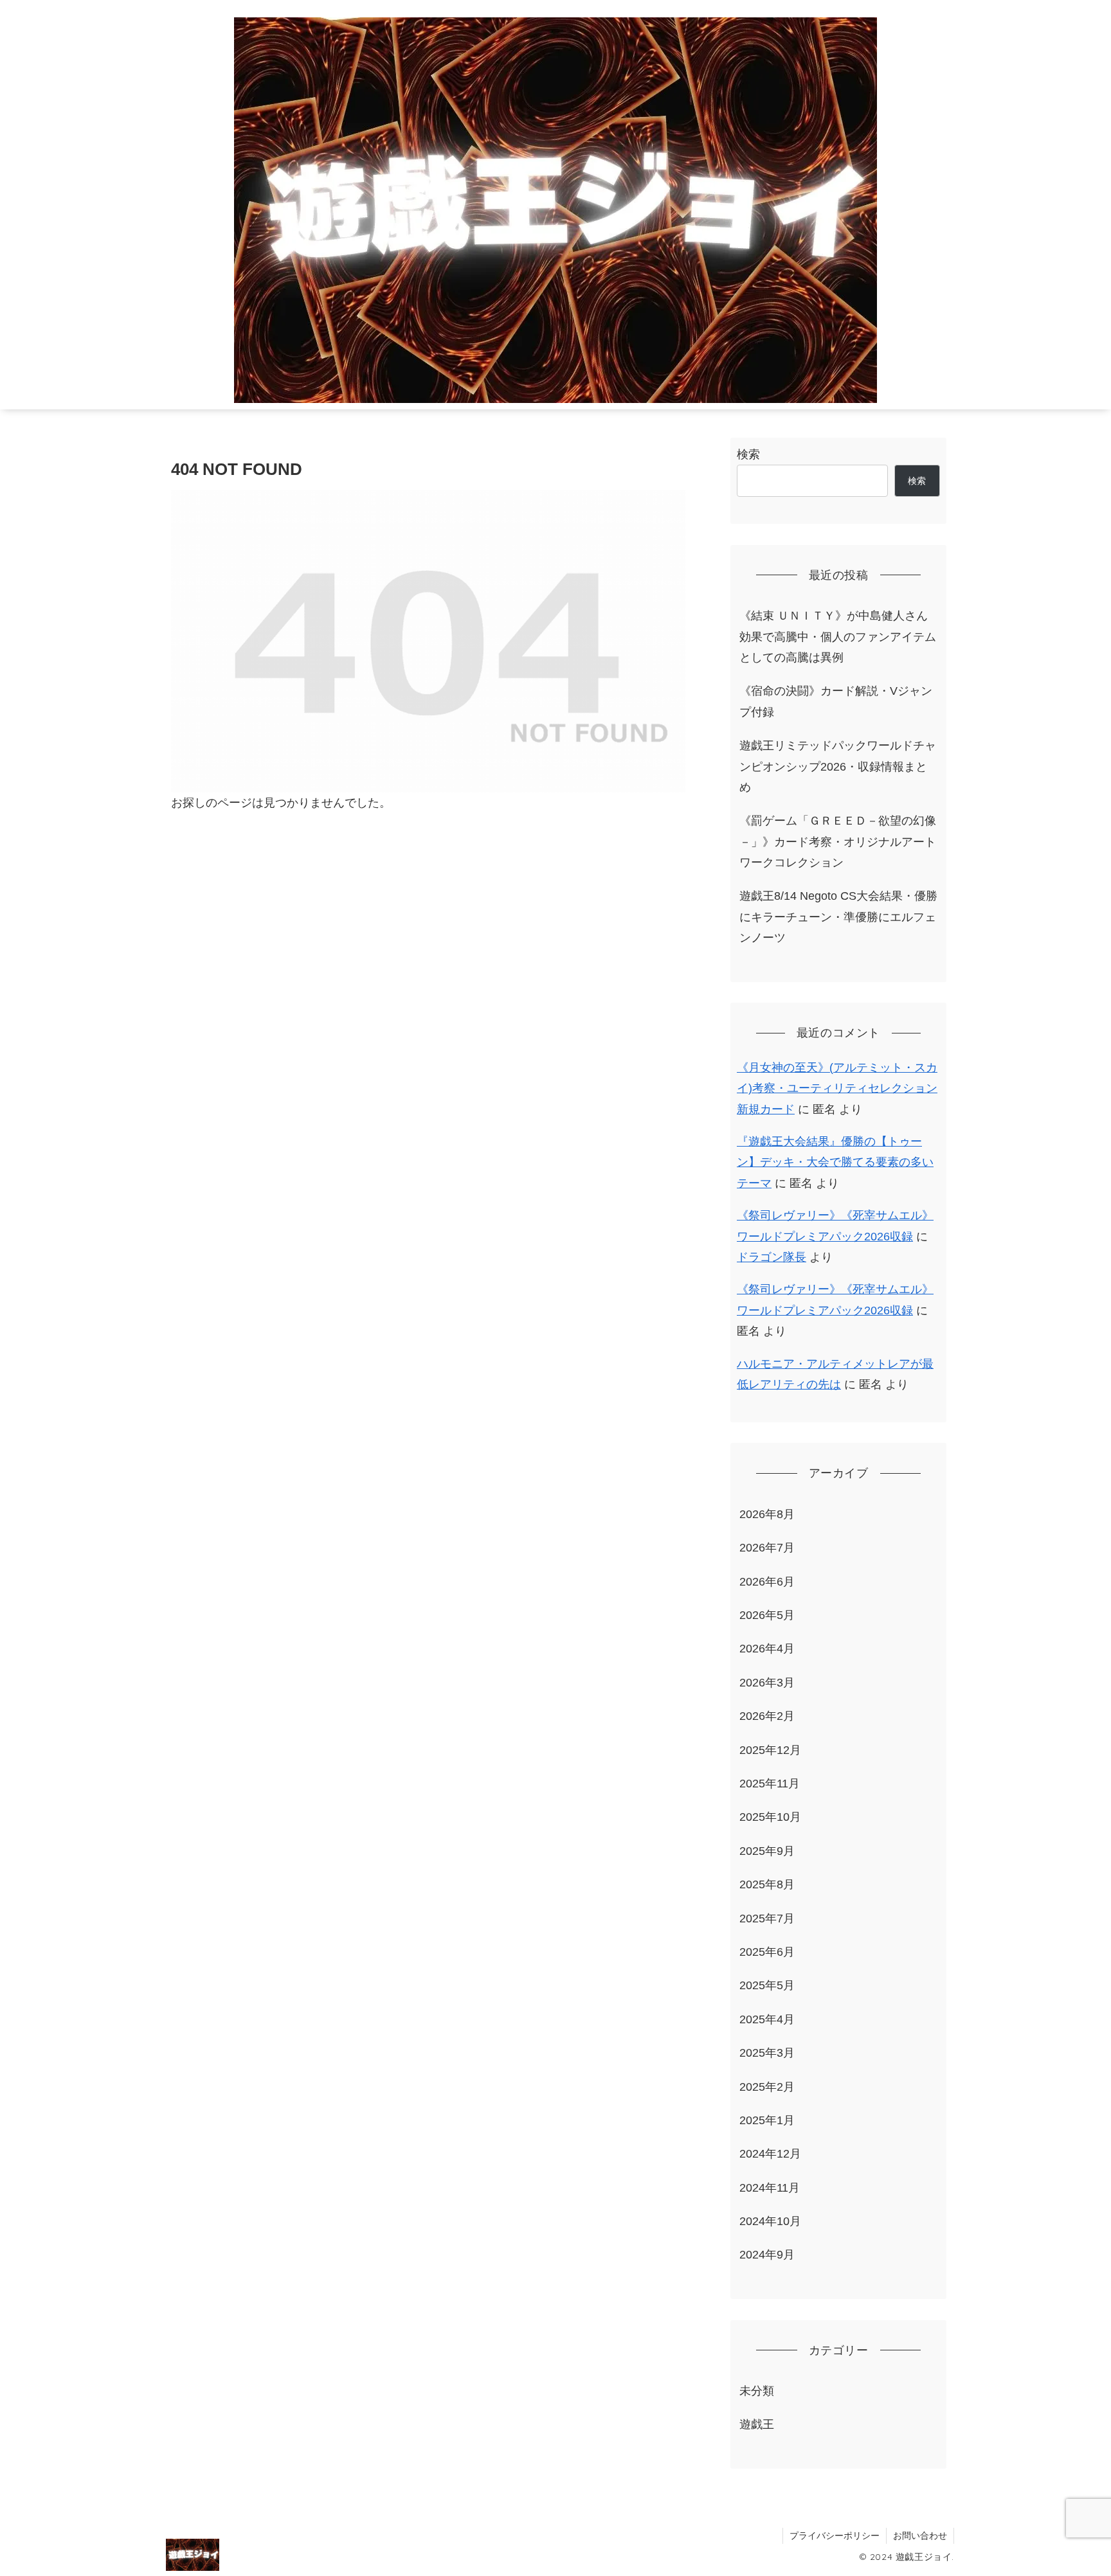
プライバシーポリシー (835, 2536)
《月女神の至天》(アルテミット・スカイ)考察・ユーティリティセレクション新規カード (837, 1088)
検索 (748, 454)
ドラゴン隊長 (772, 1257)
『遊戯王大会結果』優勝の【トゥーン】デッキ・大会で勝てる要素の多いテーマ (835, 1162)
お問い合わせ (920, 2536)
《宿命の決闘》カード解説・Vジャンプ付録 (836, 701)
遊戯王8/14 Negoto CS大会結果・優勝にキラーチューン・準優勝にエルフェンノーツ (838, 917)
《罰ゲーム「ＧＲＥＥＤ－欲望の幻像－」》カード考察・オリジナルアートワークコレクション (838, 842)
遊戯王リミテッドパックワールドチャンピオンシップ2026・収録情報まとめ (838, 766)
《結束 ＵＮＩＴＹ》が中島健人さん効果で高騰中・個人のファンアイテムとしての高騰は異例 (838, 637)
